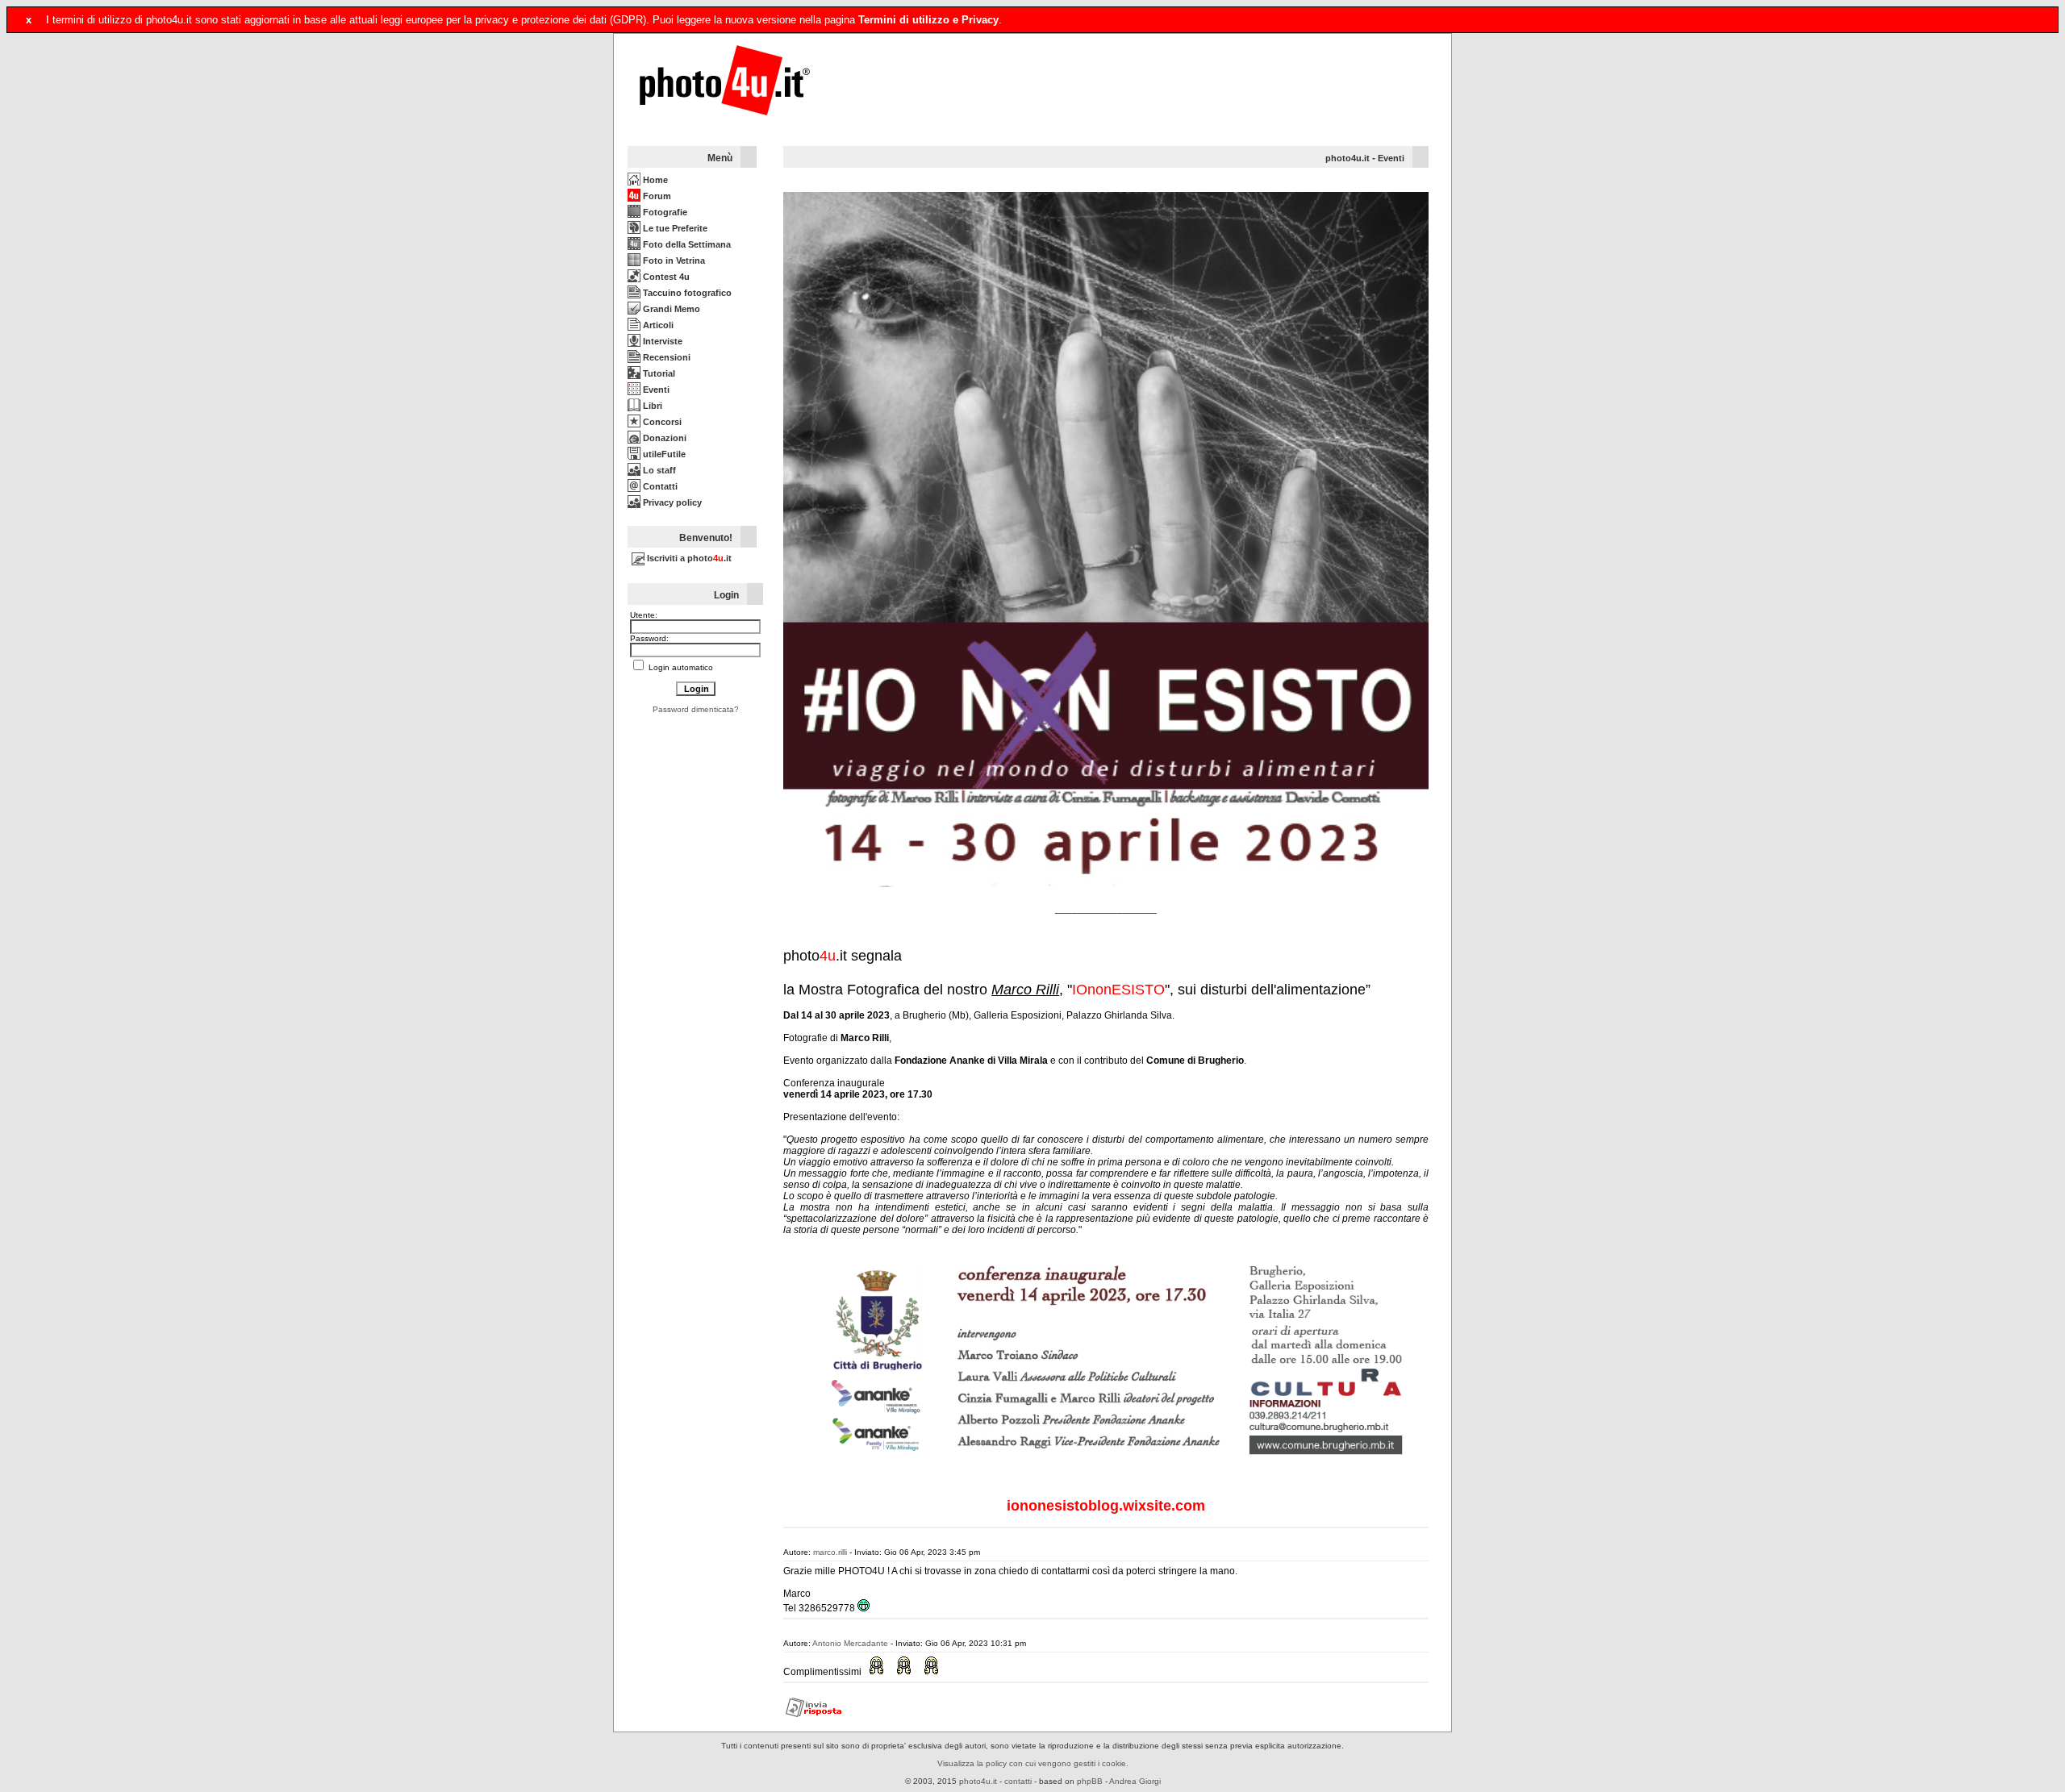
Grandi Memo (670, 309)
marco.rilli (830, 1552)
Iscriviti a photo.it (688, 558)
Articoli (657, 325)
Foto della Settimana (686, 244)
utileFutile (663, 454)
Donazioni (663, 438)
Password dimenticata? (696, 709)
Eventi (655, 390)
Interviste (661, 341)
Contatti (659, 486)
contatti (1018, 1781)
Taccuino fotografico (686, 293)
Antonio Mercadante (850, 1643)
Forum (656, 196)
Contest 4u (665, 277)
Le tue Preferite (674, 228)
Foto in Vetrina (673, 260)
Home (654, 180)
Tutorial (658, 373)
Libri (651, 406)
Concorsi (661, 422)
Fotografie (664, 212)
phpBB (1090, 1781)
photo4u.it (1347, 158)
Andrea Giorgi (1135, 1781)
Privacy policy (671, 502)
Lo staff (658, 470)
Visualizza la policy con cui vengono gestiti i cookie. (1033, 1763)
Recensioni (665, 357)
